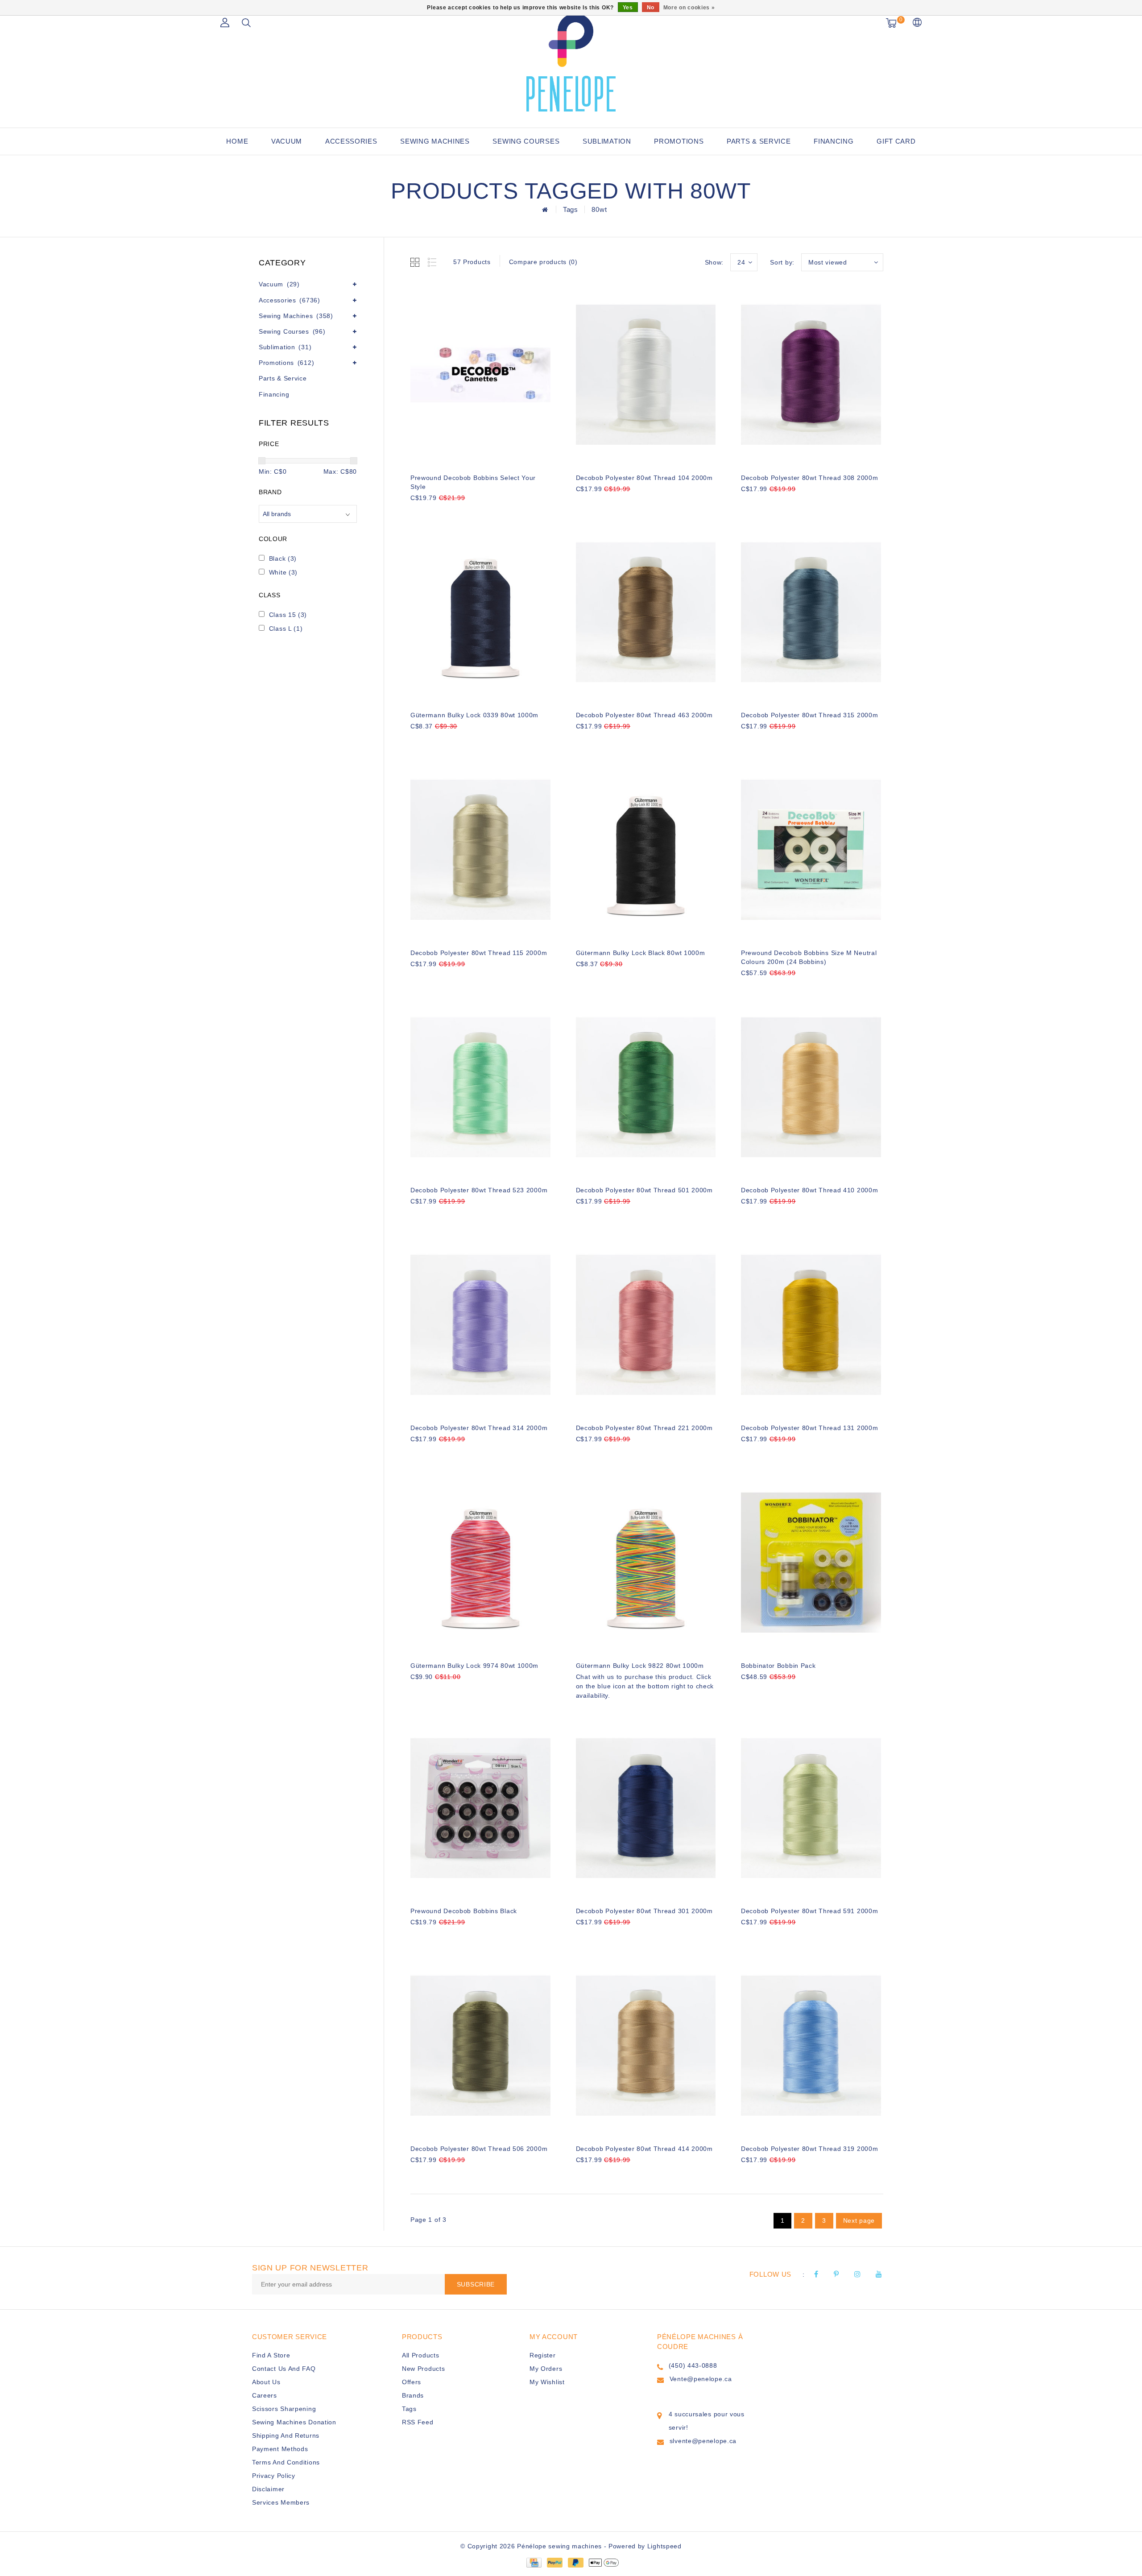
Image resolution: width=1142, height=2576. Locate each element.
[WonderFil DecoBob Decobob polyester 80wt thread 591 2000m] (811, 1808)
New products (423, 2369)
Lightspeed (664, 2546)
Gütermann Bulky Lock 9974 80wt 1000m (474, 1666)
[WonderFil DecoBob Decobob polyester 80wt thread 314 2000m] (480, 1325)
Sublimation (607, 141)
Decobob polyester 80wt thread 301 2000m (644, 1911)
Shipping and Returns (286, 2435)
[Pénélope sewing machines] (571, 62)
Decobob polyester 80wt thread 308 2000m (809, 478)
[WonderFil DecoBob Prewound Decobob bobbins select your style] (480, 375)
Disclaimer (268, 2489)
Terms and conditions (286, 2462)
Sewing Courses (526, 141)
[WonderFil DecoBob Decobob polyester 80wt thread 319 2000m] (811, 2046)
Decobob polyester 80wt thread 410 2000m (809, 1190)
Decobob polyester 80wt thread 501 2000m (644, 1190)
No (651, 8)
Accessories (351, 141)
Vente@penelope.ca (701, 2379)
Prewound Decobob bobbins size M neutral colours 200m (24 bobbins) (809, 957)
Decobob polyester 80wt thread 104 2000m (644, 478)
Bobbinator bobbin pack (778, 1666)
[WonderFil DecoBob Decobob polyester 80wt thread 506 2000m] (480, 2046)
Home (237, 141)
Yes (628, 8)
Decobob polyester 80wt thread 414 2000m (644, 2149)
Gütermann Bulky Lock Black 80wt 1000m (641, 953)
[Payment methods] (534, 2562)
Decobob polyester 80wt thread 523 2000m (479, 1190)
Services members (281, 2502)
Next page (859, 2220)
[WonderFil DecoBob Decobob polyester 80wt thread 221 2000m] (646, 1325)
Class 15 (288, 615)
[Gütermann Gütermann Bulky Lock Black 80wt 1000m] (646, 850)
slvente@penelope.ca (703, 2441)
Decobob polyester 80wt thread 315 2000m (809, 715)
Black (283, 558)
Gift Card (896, 141)
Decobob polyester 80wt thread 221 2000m (644, 1428)
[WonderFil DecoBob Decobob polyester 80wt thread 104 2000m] (646, 375)
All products (420, 2355)
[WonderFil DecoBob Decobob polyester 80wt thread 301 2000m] (646, 1808)
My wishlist (547, 2382)
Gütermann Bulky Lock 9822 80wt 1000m (640, 1666)
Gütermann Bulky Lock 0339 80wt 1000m (474, 715)
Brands (413, 2395)
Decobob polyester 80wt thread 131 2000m (809, 1428)
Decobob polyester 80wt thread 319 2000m (809, 2149)
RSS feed (418, 2422)
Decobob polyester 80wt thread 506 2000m (479, 2149)
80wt (599, 209)
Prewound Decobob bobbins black (464, 1911)
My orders (546, 2369)
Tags (571, 209)
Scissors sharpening (284, 2409)
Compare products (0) (543, 262)
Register (543, 2355)
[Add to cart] (416, 513)
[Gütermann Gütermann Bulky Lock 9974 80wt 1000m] (480, 1563)
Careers (265, 2395)
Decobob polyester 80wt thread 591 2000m (809, 1911)
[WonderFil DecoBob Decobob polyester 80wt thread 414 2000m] (646, 2046)
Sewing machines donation (294, 2422)
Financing (834, 141)
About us (266, 2382)
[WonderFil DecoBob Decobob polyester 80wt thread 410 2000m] (811, 1087)
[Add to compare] (460, 513)
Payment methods (280, 2449)
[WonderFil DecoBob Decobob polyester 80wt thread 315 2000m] (811, 612)
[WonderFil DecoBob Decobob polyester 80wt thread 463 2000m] (646, 612)
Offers (412, 2382)
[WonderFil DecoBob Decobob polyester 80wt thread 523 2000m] (480, 1087)
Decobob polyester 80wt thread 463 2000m (644, 715)
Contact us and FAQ (284, 2369)
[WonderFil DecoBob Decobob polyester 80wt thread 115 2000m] (480, 850)
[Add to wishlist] (438, 513)
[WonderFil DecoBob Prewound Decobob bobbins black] (480, 1808)
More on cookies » (689, 8)
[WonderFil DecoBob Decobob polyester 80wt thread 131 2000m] (811, 1325)
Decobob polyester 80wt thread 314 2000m (479, 1428)
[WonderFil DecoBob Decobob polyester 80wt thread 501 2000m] (646, 1087)
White (283, 572)
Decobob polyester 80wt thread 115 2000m (479, 953)
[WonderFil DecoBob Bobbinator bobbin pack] (811, 1563)
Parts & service (759, 141)
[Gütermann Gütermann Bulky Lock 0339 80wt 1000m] (480, 612)
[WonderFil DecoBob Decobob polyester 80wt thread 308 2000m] (811, 375)
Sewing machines (435, 141)
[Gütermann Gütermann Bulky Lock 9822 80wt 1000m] (646, 1563)
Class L (286, 628)
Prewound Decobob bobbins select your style (473, 482)
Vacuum (287, 141)
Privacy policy (274, 2476)
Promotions (679, 141)
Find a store (271, 2355)
